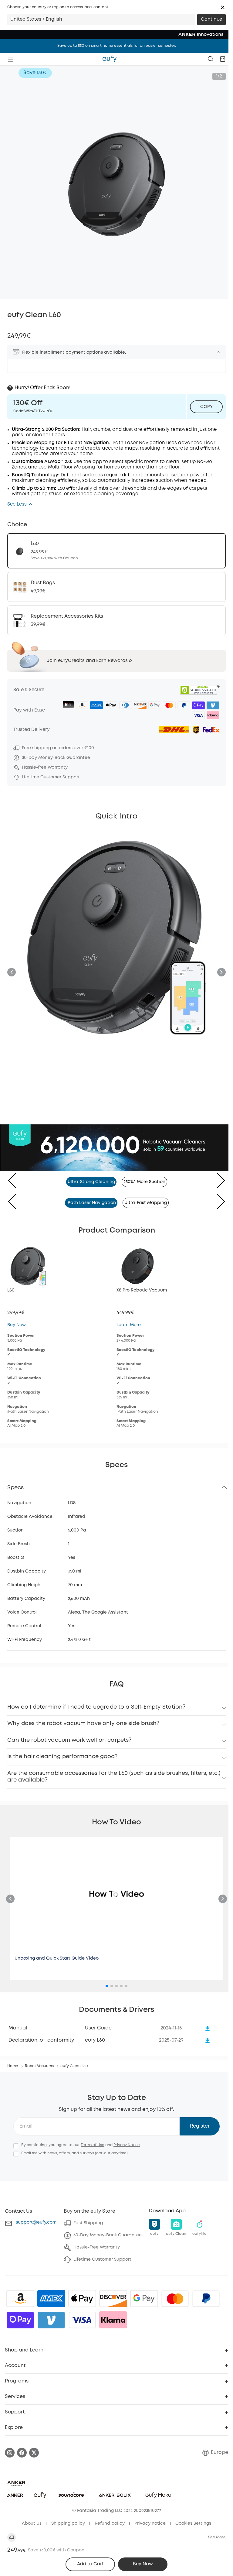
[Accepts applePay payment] (82, 2299)
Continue (211, 19)
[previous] (17, 1180)
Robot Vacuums (39, 2066)
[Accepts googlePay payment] (144, 2299)
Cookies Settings (193, 2523)
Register (200, 2126)
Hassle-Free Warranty (97, 2247)
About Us (32, 2523)
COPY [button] (206, 407)
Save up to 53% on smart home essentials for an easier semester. (117, 46)
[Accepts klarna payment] (113, 2320)
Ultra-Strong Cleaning (91, 1182)
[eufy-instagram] (10, 2453)
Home (13, 2066)
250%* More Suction (144, 1182)
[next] (216, 1180)
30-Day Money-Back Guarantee (108, 2235)
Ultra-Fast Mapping (146, 1203)
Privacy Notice (127, 2145)
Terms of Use (93, 2145)
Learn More (129, 1325)
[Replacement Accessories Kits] (116, 620)
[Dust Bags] (116, 587)
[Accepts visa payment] (82, 2320)
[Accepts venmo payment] (51, 2320)
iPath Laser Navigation (91, 1203)
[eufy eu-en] (110, 59)
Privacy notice (150, 2523)
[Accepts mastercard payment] (175, 2299)
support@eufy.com (36, 2222)
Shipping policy (68, 2523)
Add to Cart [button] (90, 2564)
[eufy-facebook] (22, 2453)
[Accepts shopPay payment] (20, 2320)
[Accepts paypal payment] (206, 2299)
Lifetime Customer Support (102, 2259)
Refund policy (110, 2523)
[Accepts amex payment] (51, 2299)
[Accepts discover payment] (113, 2299)
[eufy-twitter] (34, 2453)
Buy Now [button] (143, 2564)
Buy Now (17, 1325)
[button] (223, 7)
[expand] (218, 352)
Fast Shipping (88, 2223)
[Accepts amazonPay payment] (20, 2299)
